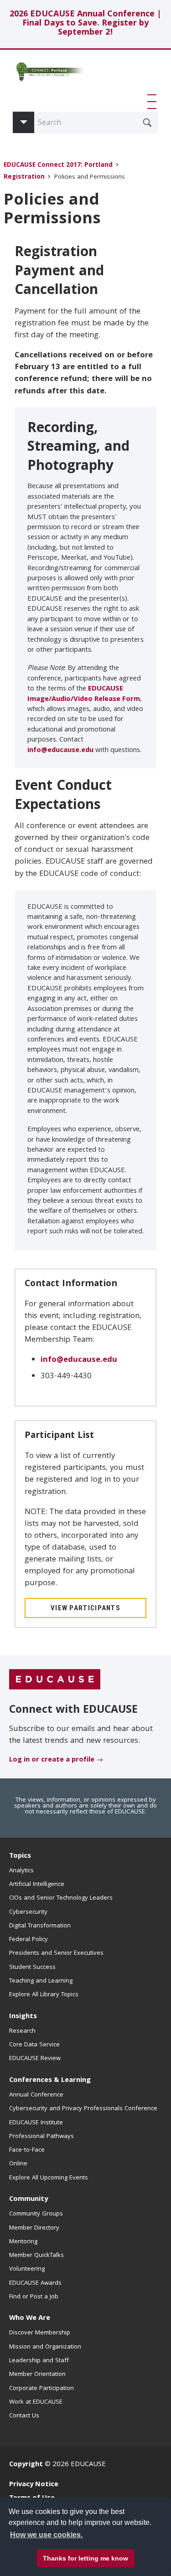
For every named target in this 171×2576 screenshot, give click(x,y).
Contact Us (24, 2416)
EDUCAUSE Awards (35, 2283)
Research (22, 2031)
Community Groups (36, 2214)
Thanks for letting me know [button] (85, 2558)
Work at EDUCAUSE (36, 2402)
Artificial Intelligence (37, 1885)
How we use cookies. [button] (46, 2535)
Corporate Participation (41, 2389)
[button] (154, 102)
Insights (23, 2017)
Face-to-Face (27, 2150)
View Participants (85, 1608)
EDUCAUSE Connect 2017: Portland (58, 166)
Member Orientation (37, 2375)
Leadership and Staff (39, 2361)
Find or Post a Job (34, 2297)
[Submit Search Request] (147, 123)
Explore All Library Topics (44, 1995)
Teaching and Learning (41, 1981)
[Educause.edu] (55, 1680)
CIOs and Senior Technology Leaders (61, 1898)
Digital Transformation (40, 1926)
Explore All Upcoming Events (49, 2178)
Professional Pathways (41, 2137)
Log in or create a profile (52, 1760)
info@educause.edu (60, 751)
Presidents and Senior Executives (56, 1953)
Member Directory (34, 2228)
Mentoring (23, 2242)
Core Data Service (34, 2045)
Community (28, 2200)
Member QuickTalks (36, 2256)
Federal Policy (28, 1940)
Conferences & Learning (50, 2081)
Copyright (26, 2465)
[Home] (49, 75)
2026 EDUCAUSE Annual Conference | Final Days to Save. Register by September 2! (85, 24)
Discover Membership (40, 2333)
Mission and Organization (45, 2347)
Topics (20, 1856)
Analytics (21, 1871)
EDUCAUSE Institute (36, 2123)
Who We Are (30, 2318)
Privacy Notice (34, 2485)
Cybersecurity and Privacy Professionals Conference (83, 2109)
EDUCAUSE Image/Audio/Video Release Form (84, 694)
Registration (24, 178)
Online (18, 2164)
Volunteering (27, 2269)
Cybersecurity (28, 1912)
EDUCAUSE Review (35, 2059)
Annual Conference (36, 2095)
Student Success (32, 1968)
